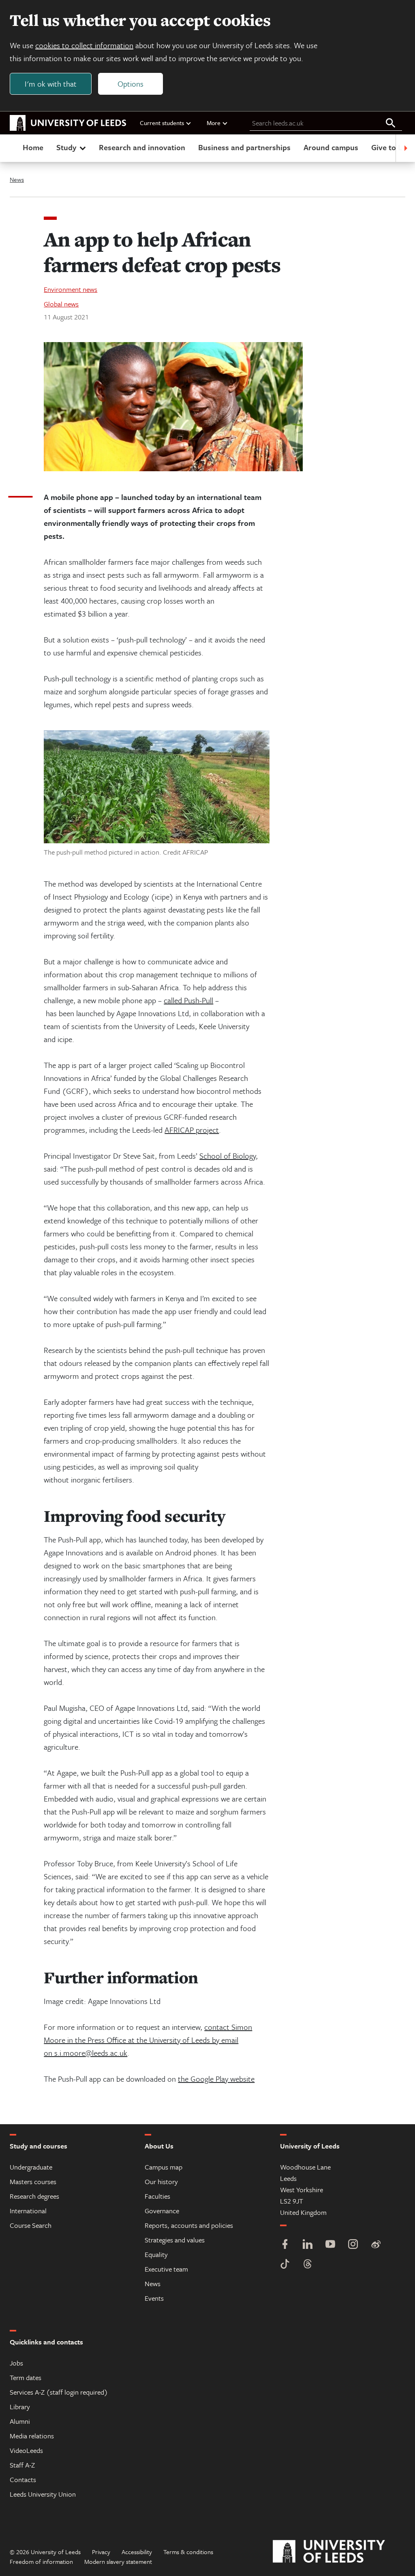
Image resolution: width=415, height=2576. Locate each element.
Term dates (26, 2377)
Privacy (101, 2552)
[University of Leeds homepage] (68, 123)
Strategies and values (175, 2240)
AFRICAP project (192, 1130)
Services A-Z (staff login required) (59, 2392)
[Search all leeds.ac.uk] (391, 123)
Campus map (164, 2167)
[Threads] (308, 2265)
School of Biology (228, 1156)
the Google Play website (216, 2079)
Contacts (23, 2479)
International (28, 2211)
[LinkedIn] (308, 2245)
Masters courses (33, 2181)
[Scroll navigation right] (405, 148)
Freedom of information (41, 2561)
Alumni (20, 2421)
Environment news (71, 289)
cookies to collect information (84, 45)
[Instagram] (353, 2245)
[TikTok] (285, 2265)
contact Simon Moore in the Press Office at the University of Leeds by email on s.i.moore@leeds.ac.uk (148, 2040)
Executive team (166, 2269)
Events (154, 2298)
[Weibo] (376, 2245)
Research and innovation (142, 147)
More (214, 123)
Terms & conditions (188, 2552)
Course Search (31, 2225)
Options (130, 84)
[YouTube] (330, 2245)
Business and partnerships (244, 147)
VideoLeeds (26, 2450)
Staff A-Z (22, 2465)
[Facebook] (285, 2245)
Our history (161, 2181)
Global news (61, 304)
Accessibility (137, 2552)
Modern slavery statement (118, 2561)
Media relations (32, 2436)
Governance (162, 2211)
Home (33, 147)
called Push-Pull (188, 1000)
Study (66, 147)
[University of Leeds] (339, 2552)
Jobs (16, 2363)
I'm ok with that (51, 84)
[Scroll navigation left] (10, 148)
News (17, 179)
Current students (162, 123)
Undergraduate (31, 2167)
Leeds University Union (43, 2494)
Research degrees (34, 2196)
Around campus (331, 147)
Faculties (157, 2196)
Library (20, 2407)
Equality (156, 2254)
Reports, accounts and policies (189, 2225)
